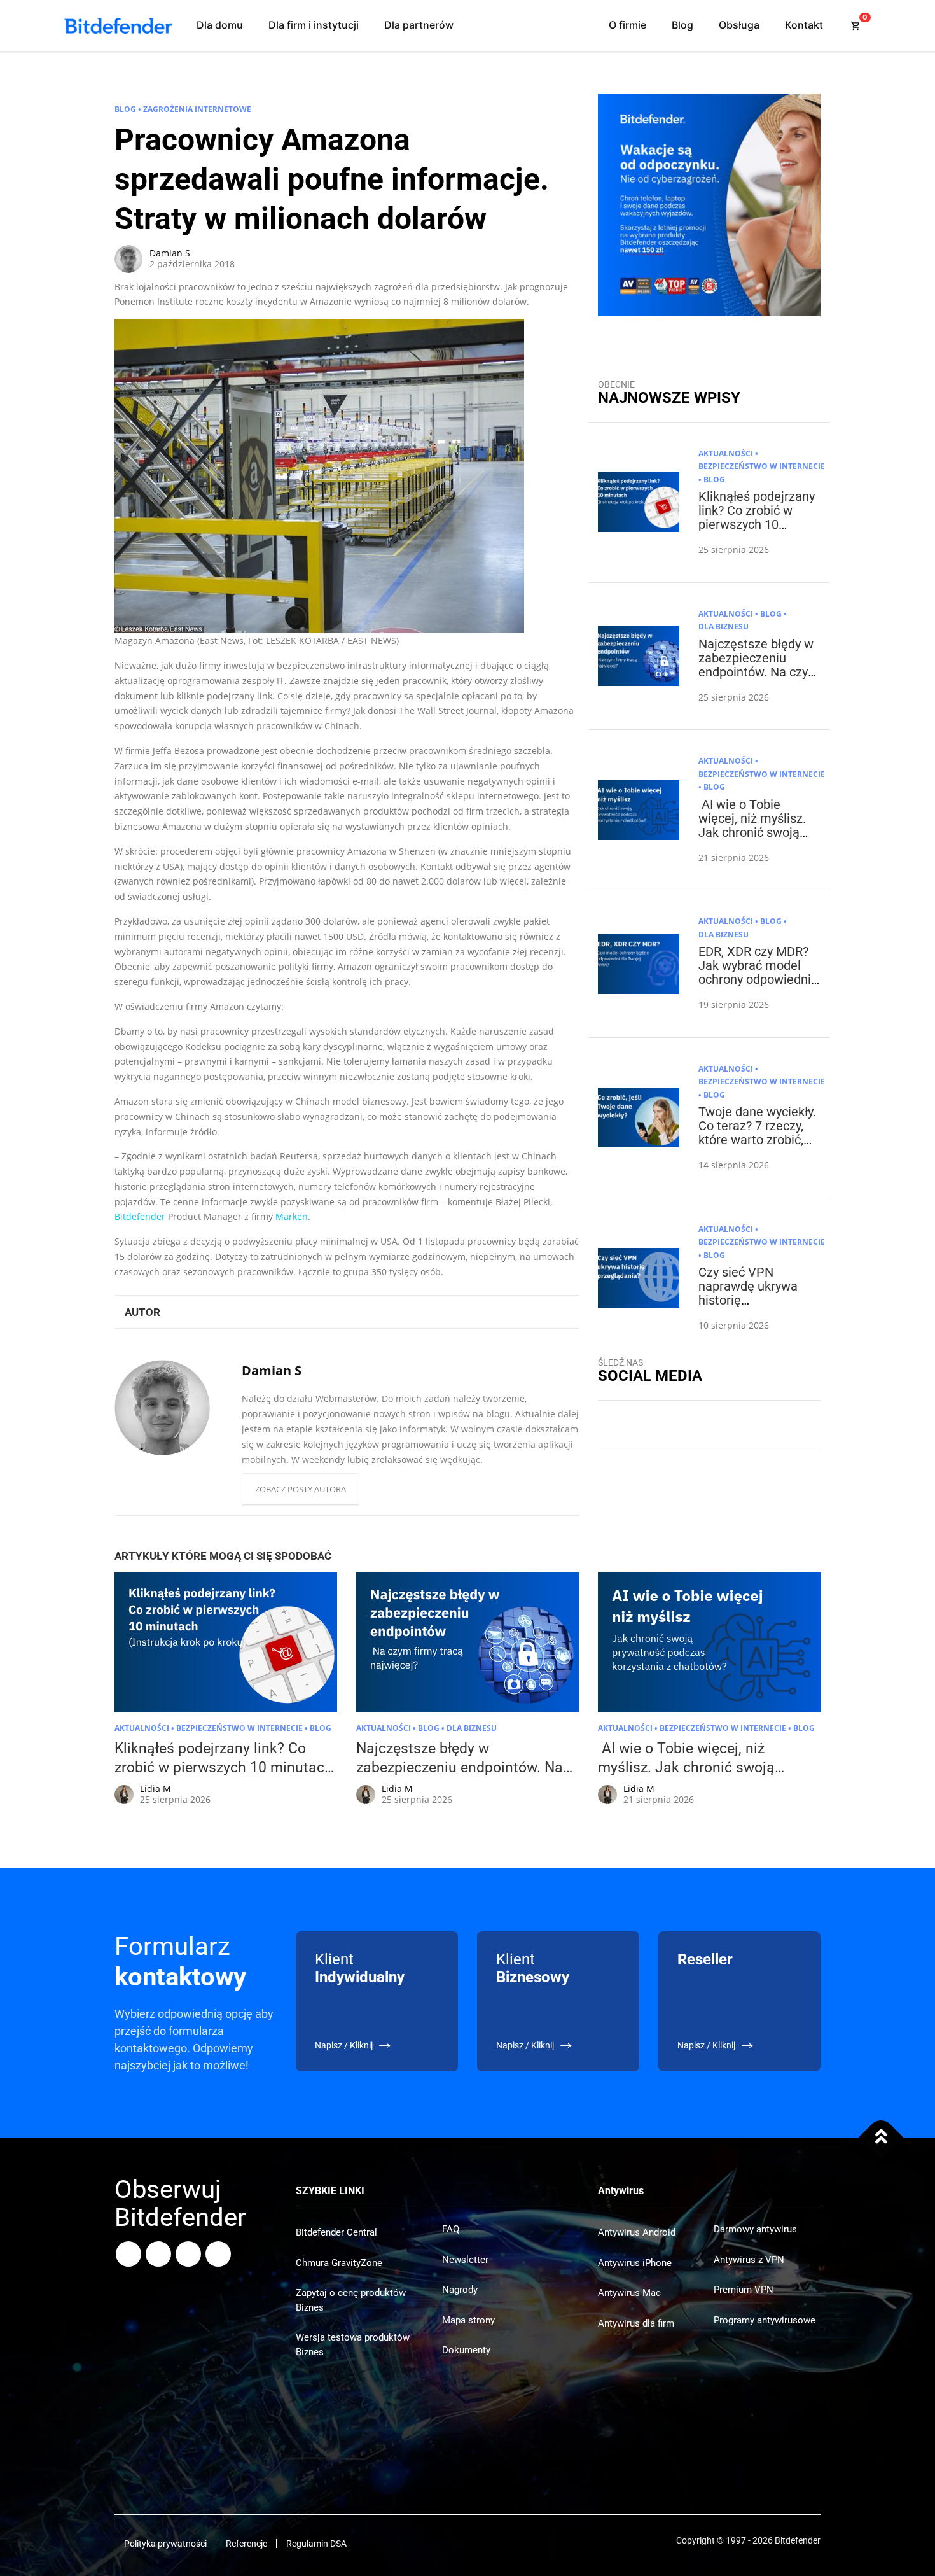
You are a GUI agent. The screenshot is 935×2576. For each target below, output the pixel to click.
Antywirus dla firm (636, 2323)
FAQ (451, 2229)
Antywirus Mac (629, 2293)
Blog (682, 25)
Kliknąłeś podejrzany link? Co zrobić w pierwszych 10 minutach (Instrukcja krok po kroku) (757, 524)
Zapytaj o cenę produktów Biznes (351, 2300)
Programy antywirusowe (765, 2320)
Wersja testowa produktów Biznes (353, 2345)
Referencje (246, 2544)
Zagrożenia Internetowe (197, 109)
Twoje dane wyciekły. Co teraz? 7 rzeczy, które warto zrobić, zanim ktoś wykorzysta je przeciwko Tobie (757, 1147)
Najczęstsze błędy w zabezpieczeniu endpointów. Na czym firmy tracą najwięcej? (759, 672)
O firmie (627, 25)
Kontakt (804, 25)
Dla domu (220, 25)
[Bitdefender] (118, 26)
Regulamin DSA (316, 2544)
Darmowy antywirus (755, 2229)
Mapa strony (468, 2320)
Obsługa (739, 25)
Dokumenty (466, 2350)
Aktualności (726, 453)
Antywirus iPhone (635, 2263)
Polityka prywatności (165, 2544)
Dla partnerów (419, 25)
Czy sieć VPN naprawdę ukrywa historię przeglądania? (748, 1293)
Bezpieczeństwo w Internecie (762, 466)
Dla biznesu (724, 626)
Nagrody (460, 2290)
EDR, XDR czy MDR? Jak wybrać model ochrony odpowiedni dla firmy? (755, 972)
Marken (292, 1216)
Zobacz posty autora (301, 1489)
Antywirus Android (637, 2232)
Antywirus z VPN (749, 2260)
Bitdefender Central (336, 2232)
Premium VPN (744, 2290)
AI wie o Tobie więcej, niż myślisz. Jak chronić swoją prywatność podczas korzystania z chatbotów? (756, 839)
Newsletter (465, 2260)
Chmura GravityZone (339, 2263)
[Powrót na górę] (881, 2137)
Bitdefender (140, 1216)
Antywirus (621, 2191)
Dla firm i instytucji (314, 25)
